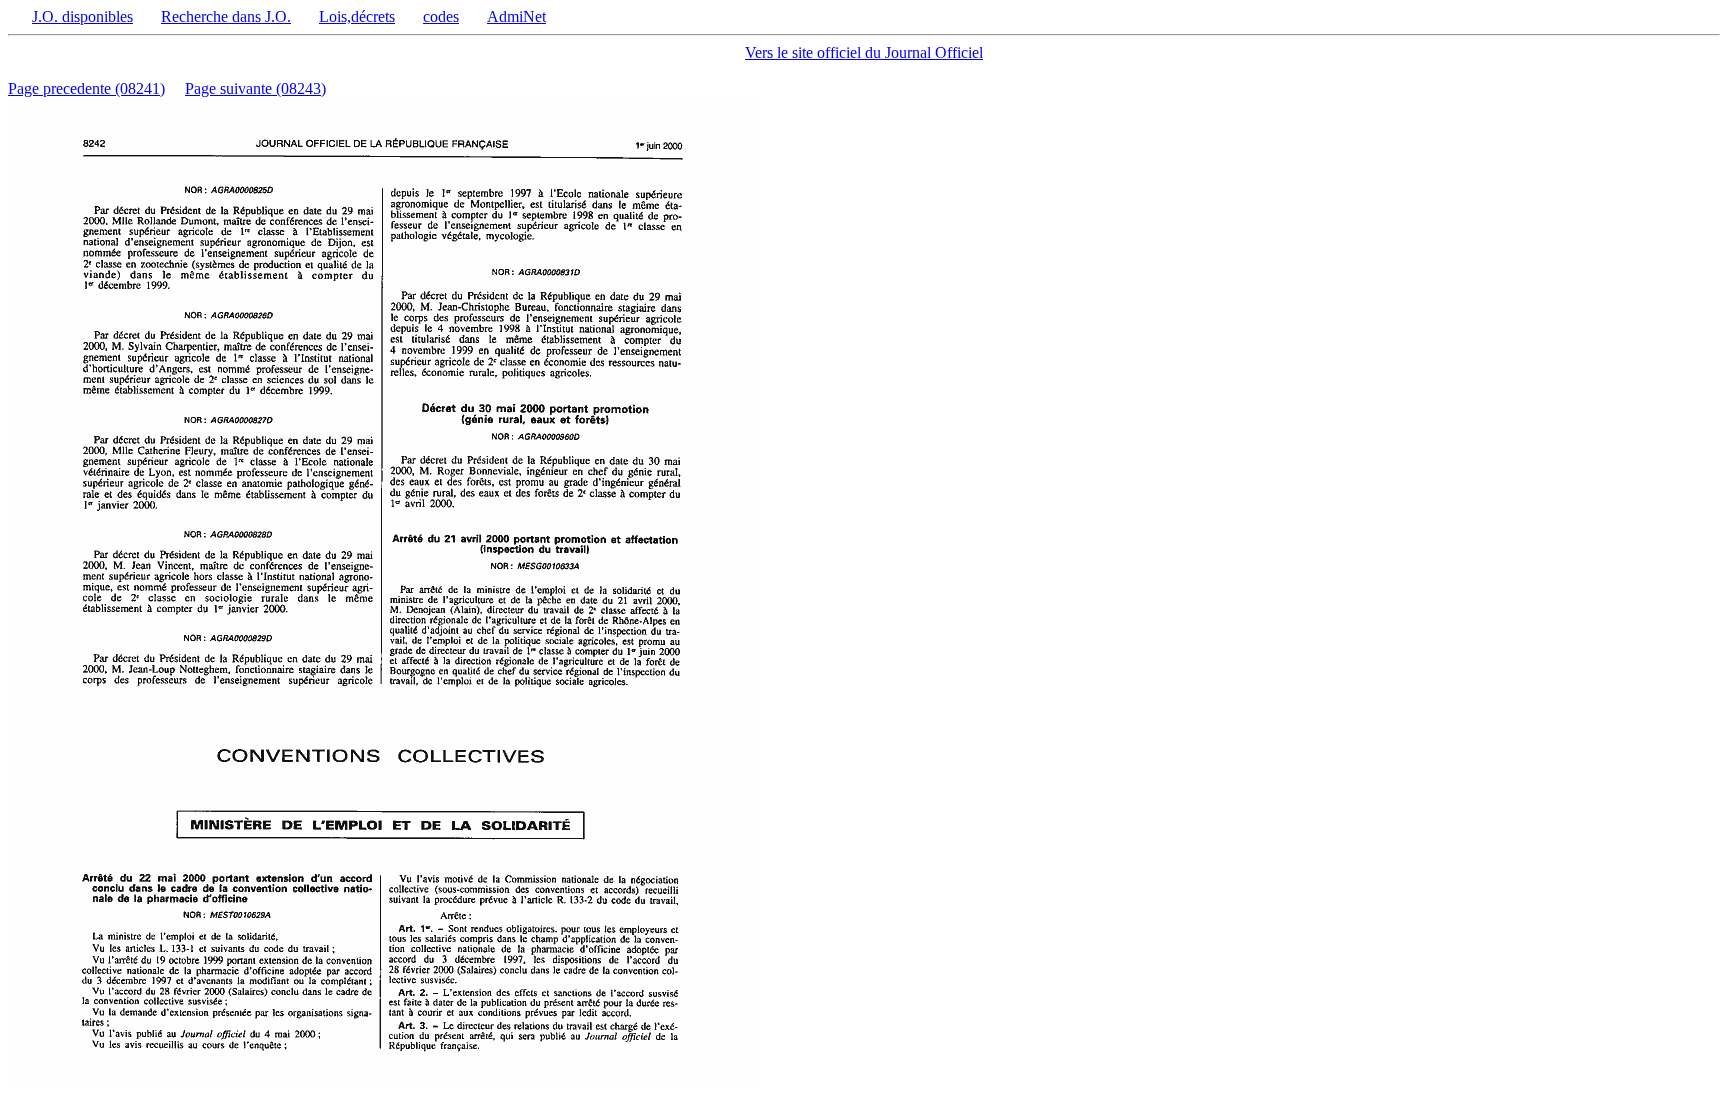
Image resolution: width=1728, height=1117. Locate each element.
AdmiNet (516, 16)
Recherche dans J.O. (226, 16)
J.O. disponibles (82, 16)
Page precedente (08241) (86, 88)
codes (441, 16)
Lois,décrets (357, 16)
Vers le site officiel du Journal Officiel (864, 52)
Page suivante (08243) (255, 88)
